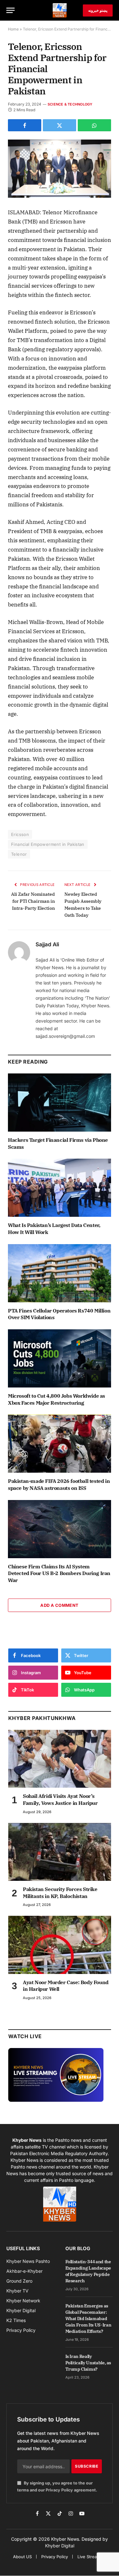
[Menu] (10, 10)
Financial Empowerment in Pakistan (48, 844)
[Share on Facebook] (25, 125)
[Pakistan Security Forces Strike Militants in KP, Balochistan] (60, 1852)
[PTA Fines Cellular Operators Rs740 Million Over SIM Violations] (60, 1273)
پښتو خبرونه (98, 10)
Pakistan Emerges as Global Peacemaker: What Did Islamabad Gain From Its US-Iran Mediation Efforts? (88, 2319)
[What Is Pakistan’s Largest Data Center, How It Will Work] (60, 1188)
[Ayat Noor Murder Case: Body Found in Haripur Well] (60, 1945)
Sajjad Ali (47, 944)
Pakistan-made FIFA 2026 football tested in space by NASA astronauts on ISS (59, 1484)
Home (13, 29)
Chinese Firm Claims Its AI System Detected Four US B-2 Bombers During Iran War (59, 1573)
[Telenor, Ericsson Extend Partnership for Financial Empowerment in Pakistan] (60, 169)
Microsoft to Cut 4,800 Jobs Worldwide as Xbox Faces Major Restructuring (56, 1399)
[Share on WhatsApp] (94, 125)
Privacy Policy (59, 2490)
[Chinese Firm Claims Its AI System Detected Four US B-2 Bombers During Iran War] (60, 1529)
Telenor (19, 854)
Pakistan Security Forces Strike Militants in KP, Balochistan (60, 1893)
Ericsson (20, 834)
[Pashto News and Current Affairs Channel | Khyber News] (60, 10)
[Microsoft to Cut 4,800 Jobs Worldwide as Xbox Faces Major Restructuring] (60, 1358)
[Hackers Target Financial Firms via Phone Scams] (60, 1103)
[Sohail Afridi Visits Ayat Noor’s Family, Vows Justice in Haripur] (60, 1759)
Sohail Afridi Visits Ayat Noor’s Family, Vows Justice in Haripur (60, 1799)
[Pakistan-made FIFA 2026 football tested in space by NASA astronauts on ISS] (60, 1444)
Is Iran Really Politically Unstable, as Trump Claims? (88, 2363)
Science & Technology (70, 104)
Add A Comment (59, 1605)
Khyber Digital (60, 2546)
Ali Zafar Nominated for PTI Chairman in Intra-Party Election (33, 901)
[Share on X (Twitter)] (60, 125)
